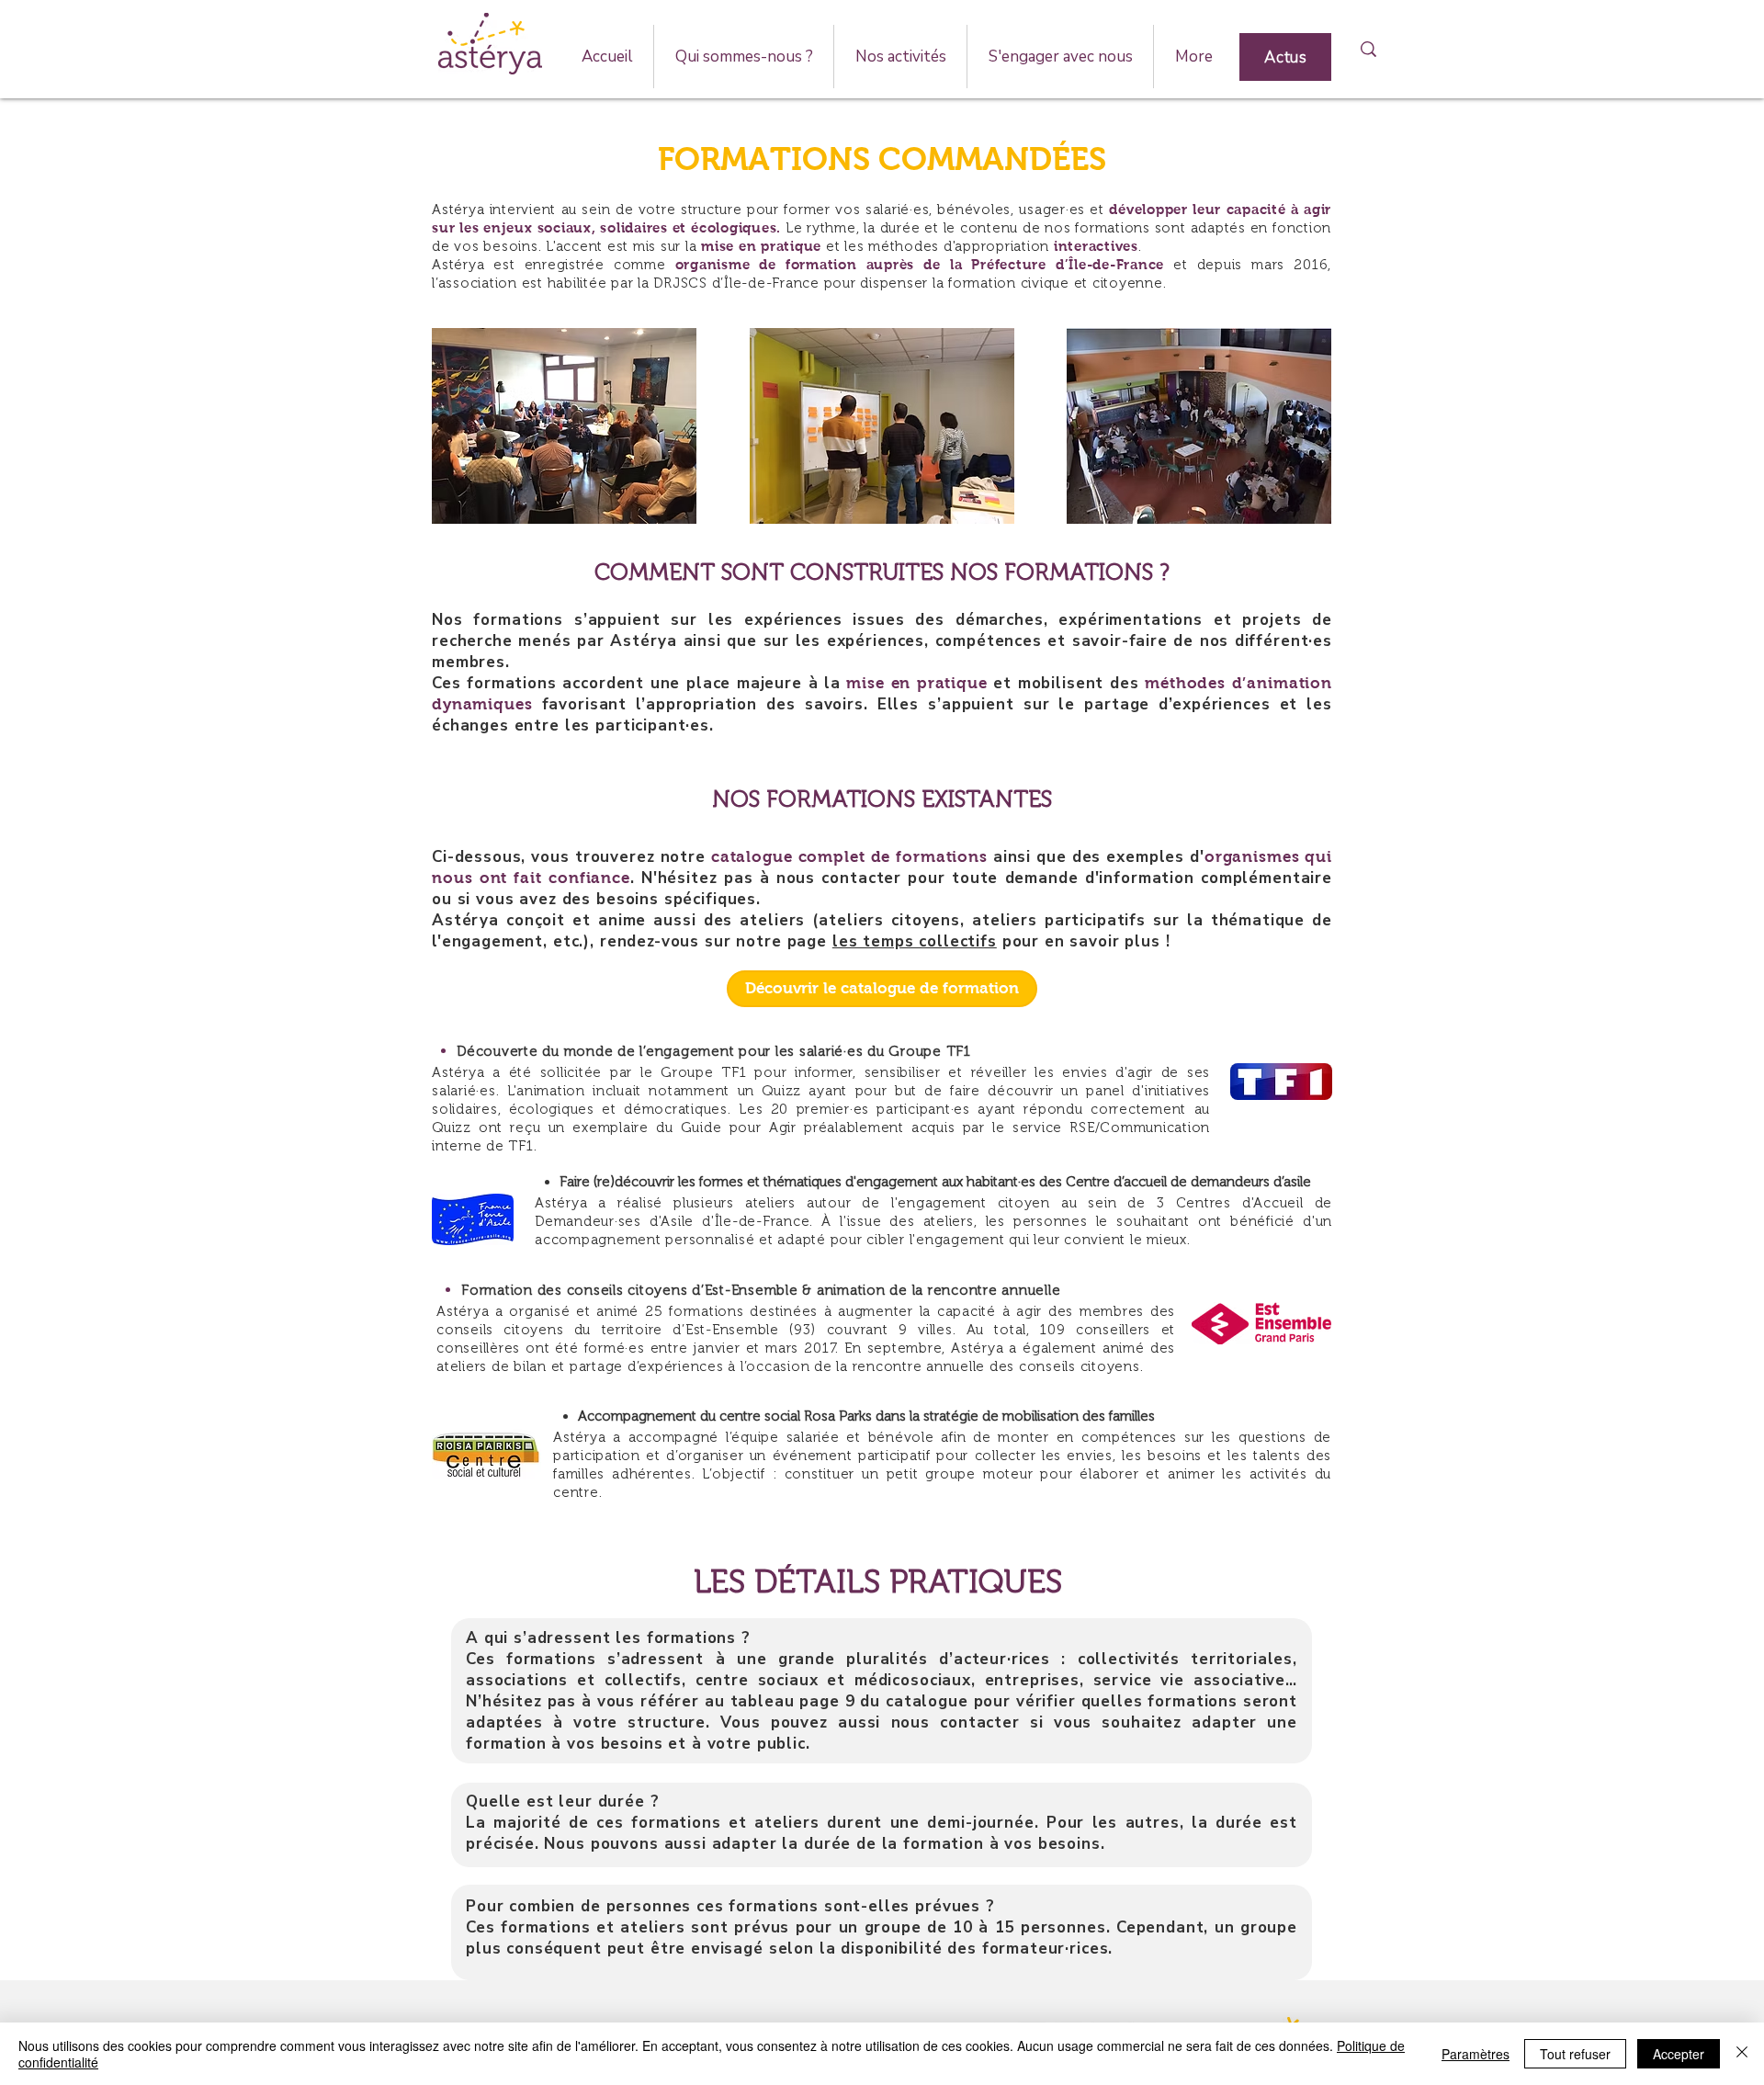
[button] (744, 57)
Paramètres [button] (1476, 2054)
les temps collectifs (915, 941)
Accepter (1679, 2054)
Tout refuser (1575, 2054)
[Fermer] (1742, 2054)
